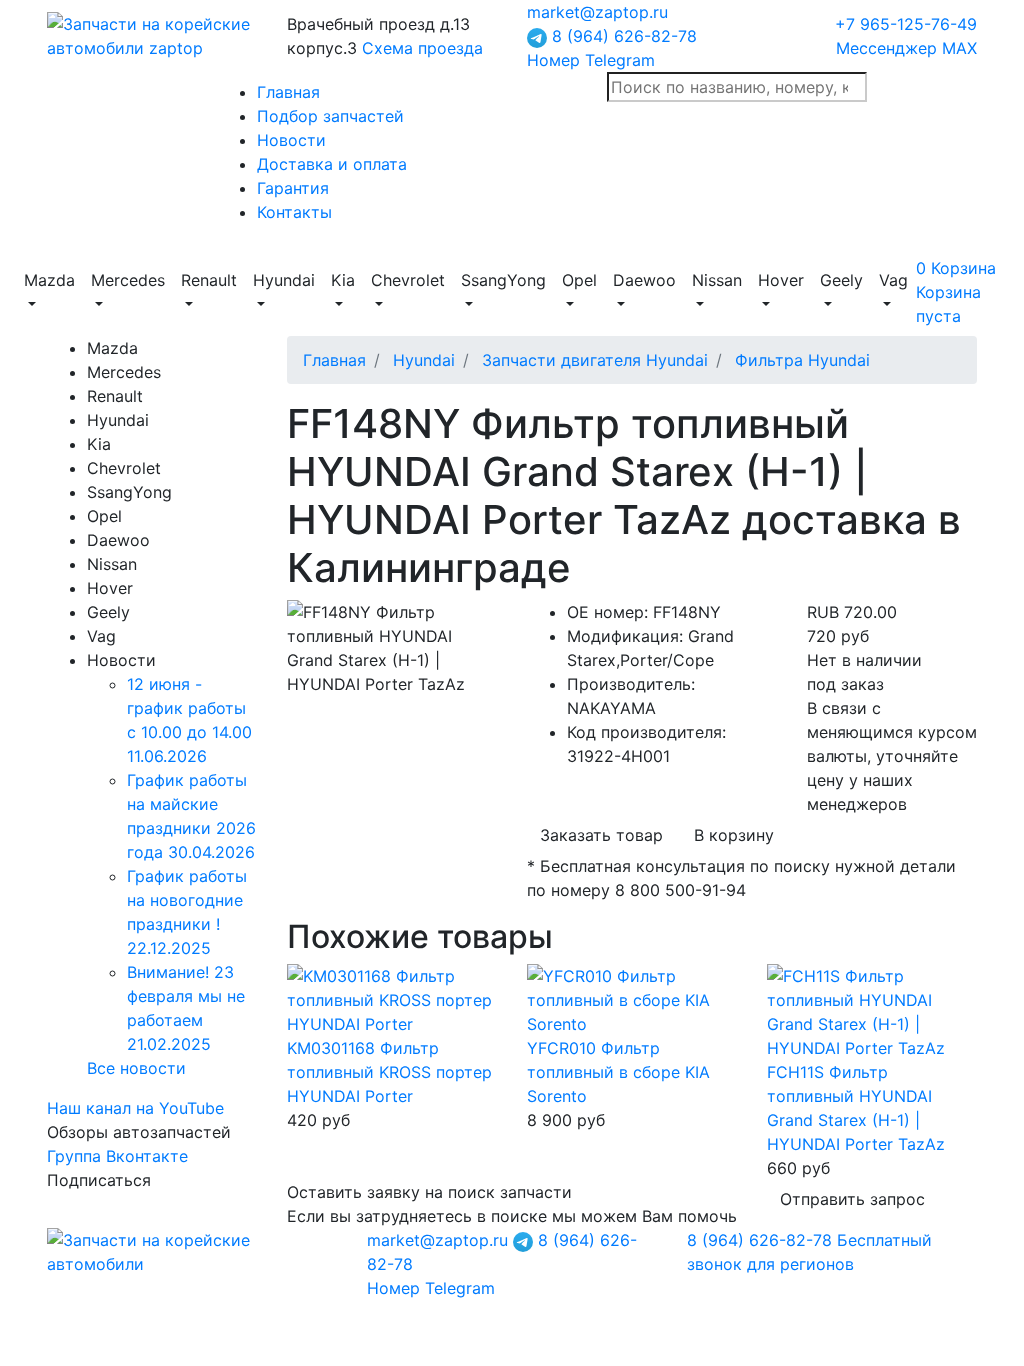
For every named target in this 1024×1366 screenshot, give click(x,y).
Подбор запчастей (330, 116)
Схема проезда (422, 48)
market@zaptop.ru (597, 12)
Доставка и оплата (332, 164)
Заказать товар (601, 835)
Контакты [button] (294, 212)
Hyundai (424, 360)
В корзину (734, 835)
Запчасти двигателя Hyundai (595, 360)
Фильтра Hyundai (802, 360)
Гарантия (293, 188)
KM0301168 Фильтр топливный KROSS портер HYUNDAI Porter (389, 1072)
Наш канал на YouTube (135, 1108)
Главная (288, 92)
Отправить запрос (852, 1199)
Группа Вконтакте (117, 1156)
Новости (291, 140)
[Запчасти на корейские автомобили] (152, 34)
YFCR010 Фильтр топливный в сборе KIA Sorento (618, 1072)
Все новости (136, 1068)
